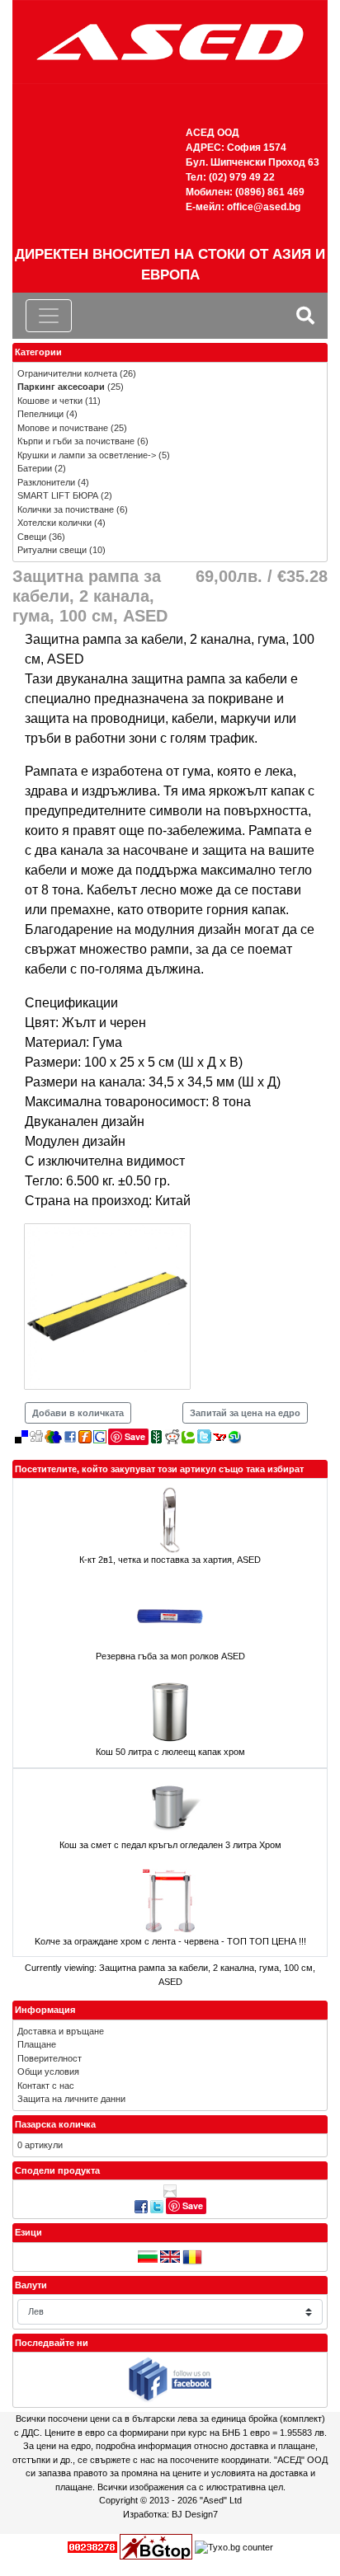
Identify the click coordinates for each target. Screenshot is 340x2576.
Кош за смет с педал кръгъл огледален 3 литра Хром (170, 1845)
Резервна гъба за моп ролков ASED (170, 1656)
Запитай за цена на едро (245, 1413)
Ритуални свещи (52, 550)
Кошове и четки (50, 401)
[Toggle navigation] (49, 316)
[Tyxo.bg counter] (234, 2546)
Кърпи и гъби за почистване (76, 441)
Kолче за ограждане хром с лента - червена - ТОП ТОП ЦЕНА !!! (170, 1941)
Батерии (35, 468)
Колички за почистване (66, 509)
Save (135, 1436)
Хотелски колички (54, 523)
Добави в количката (78, 1413)
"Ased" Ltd (221, 2500)
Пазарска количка (55, 2124)
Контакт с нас (46, 2086)
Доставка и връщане (61, 2031)
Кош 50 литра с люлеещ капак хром (170, 1752)
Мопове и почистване (63, 428)
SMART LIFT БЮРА (58, 495)
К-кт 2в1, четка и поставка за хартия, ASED (170, 1560)
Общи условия (48, 2072)
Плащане (37, 2044)
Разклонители (46, 482)
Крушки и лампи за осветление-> (87, 455)
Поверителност (50, 2058)
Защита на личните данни (71, 2099)
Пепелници (40, 414)
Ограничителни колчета (67, 373)
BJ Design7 (195, 2514)
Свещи (32, 537)
